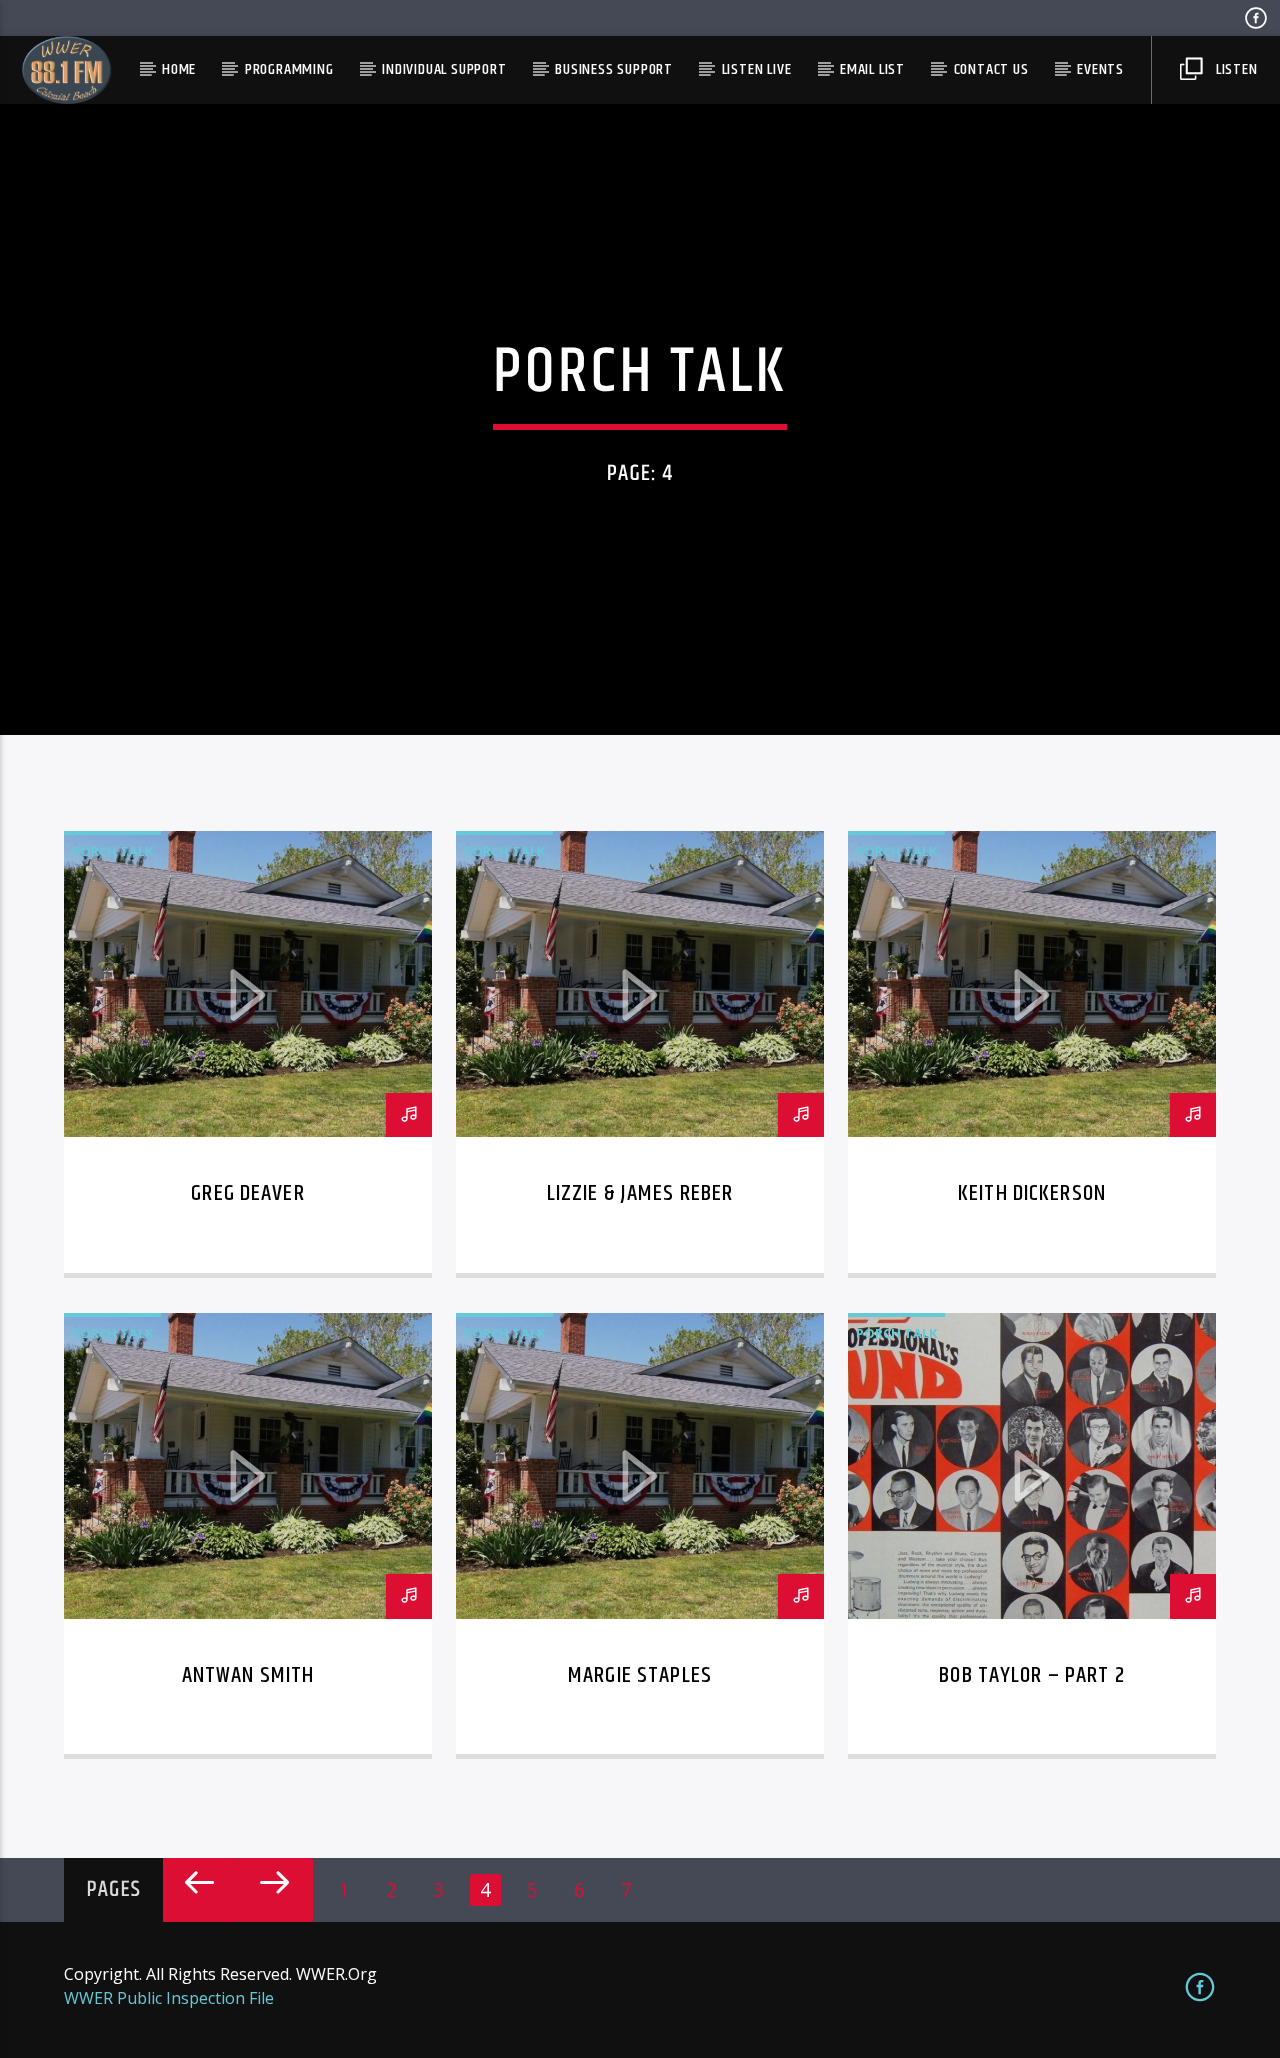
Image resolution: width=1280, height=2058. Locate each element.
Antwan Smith (248, 1675)
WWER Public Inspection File (169, 1998)
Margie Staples (640, 1675)
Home (179, 69)
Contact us (991, 69)
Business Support (614, 69)
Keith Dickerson (1032, 1193)
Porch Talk (112, 851)
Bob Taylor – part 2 (1032, 1675)
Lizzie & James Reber (640, 1193)
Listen (1235, 69)
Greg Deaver (247, 1193)
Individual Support (444, 69)
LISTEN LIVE (757, 69)
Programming (289, 69)
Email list (872, 69)
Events (1100, 69)
